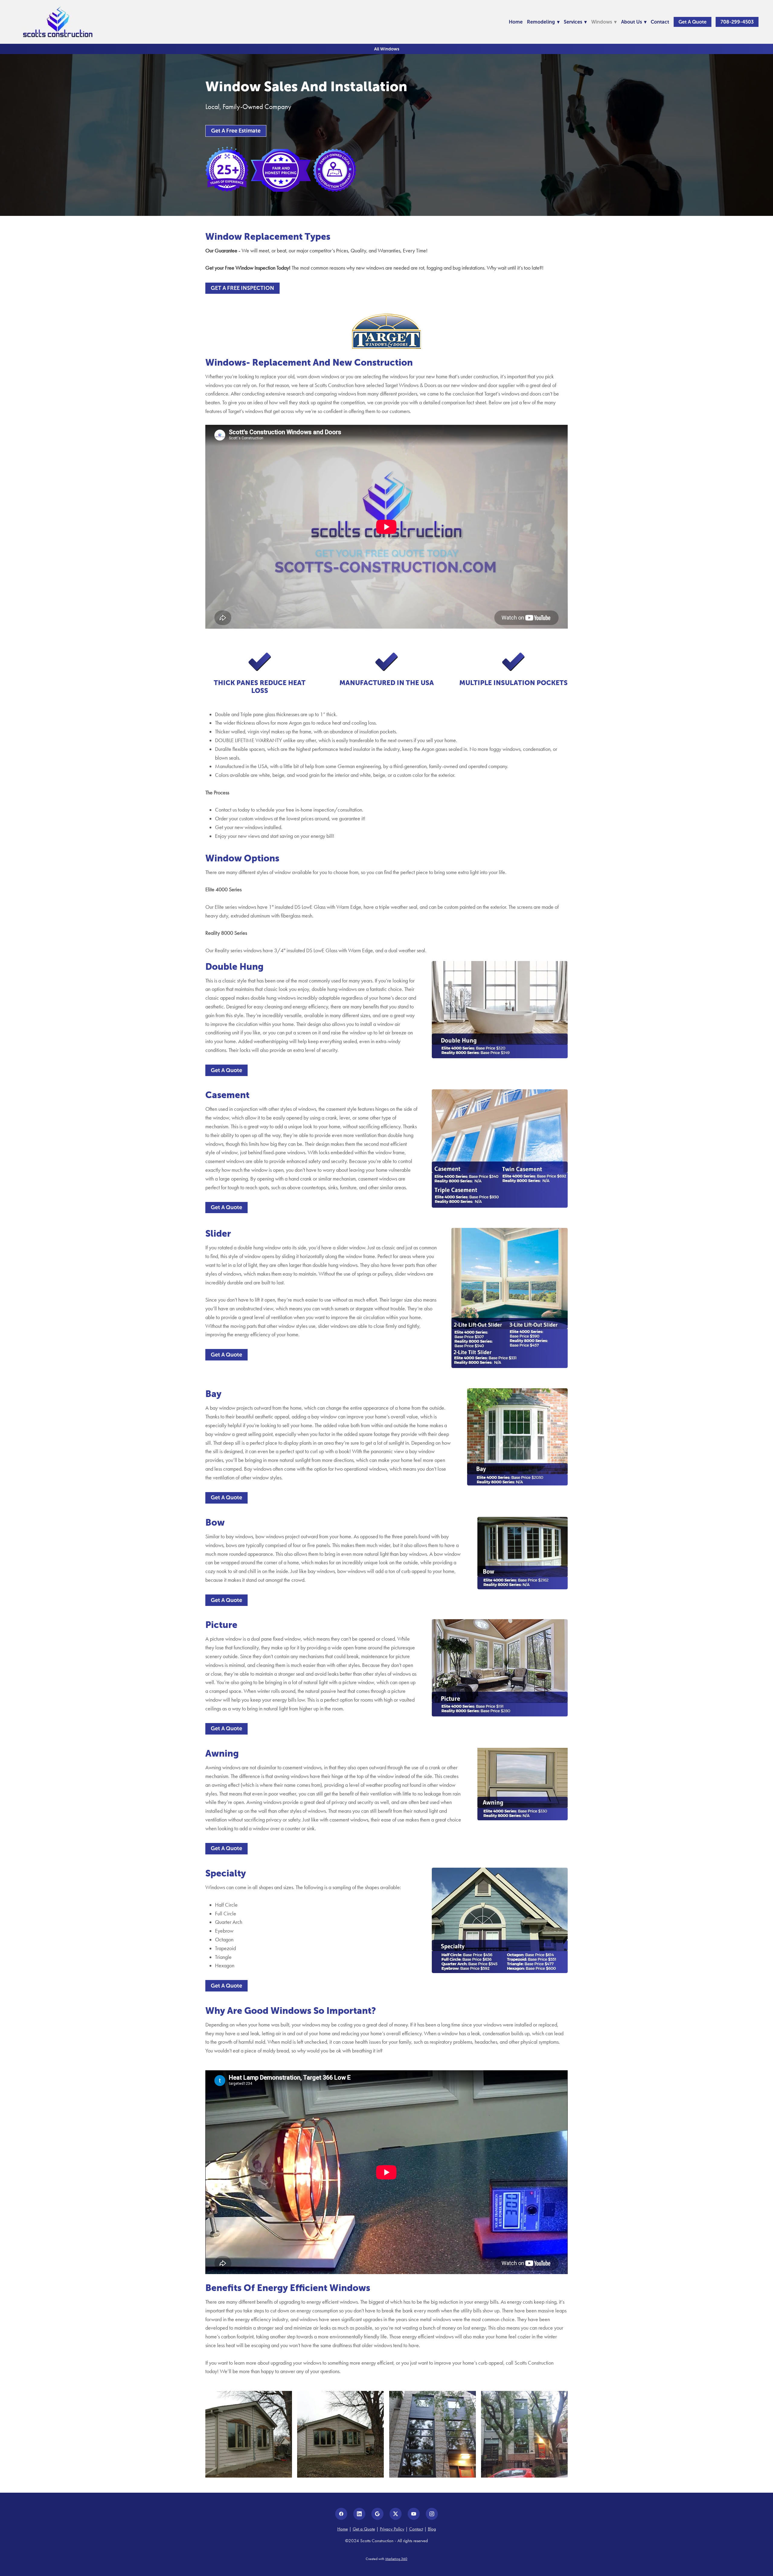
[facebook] (341, 2514)
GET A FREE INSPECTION (242, 288)
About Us (634, 22)
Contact (660, 22)
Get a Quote (693, 22)
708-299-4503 (737, 22)
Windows (604, 22)
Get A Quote (226, 1070)
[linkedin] (359, 2514)
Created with (386, 2559)
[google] (377, 2514)
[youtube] (414, 2514)
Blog (432, 2529)
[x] (396, 2514)
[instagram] (432, 2514)
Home (516, 22)
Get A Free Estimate (236, 131)
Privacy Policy (392, 2529)
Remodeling (543, 22)
